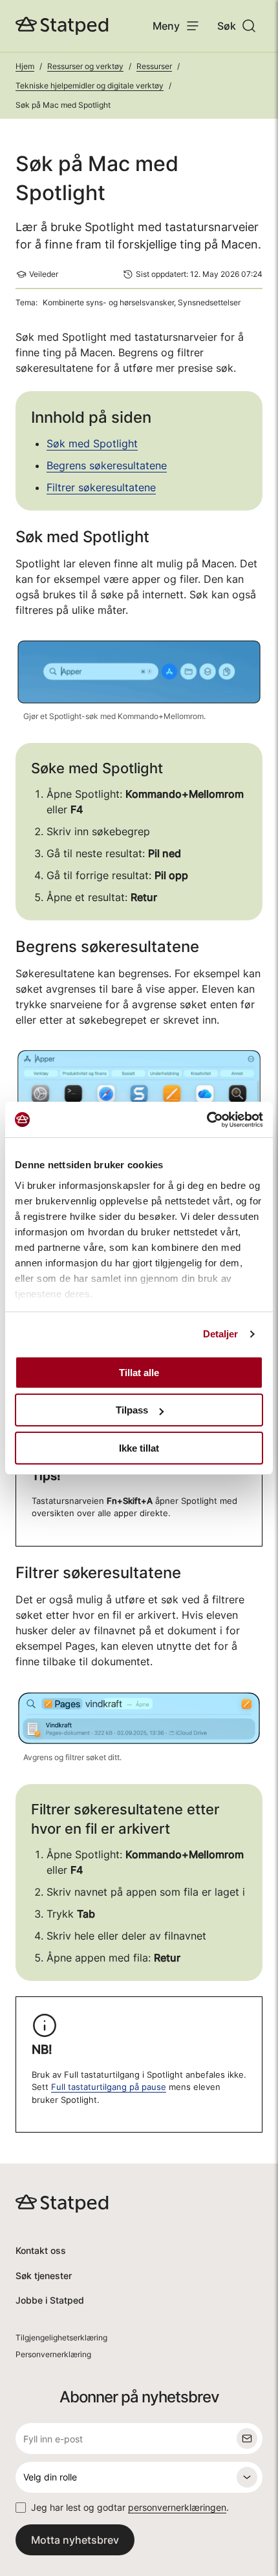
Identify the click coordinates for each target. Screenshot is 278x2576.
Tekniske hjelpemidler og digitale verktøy (90, 86)
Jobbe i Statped (50, 2300)
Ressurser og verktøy (85, 66)
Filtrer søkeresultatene (101, 487)
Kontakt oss (41, 2250)
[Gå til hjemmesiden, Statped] (62, 26)
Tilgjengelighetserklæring (61, 2338)
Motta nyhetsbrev (75, 2540)
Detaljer (221, 1334)
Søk (227, 26)
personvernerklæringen (177, 2507)
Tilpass (132, 1410)
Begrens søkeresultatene (107, 465)
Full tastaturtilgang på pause (109, 2087)
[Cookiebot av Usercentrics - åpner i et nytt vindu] (207, 1120)
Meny (166, 26)
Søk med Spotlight (92, 443)
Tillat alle (139, 1373)
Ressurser (154, 66)
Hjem (25, 66)
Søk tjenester (44, 2276)
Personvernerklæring (53, 2354)
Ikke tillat (139, 1448)
